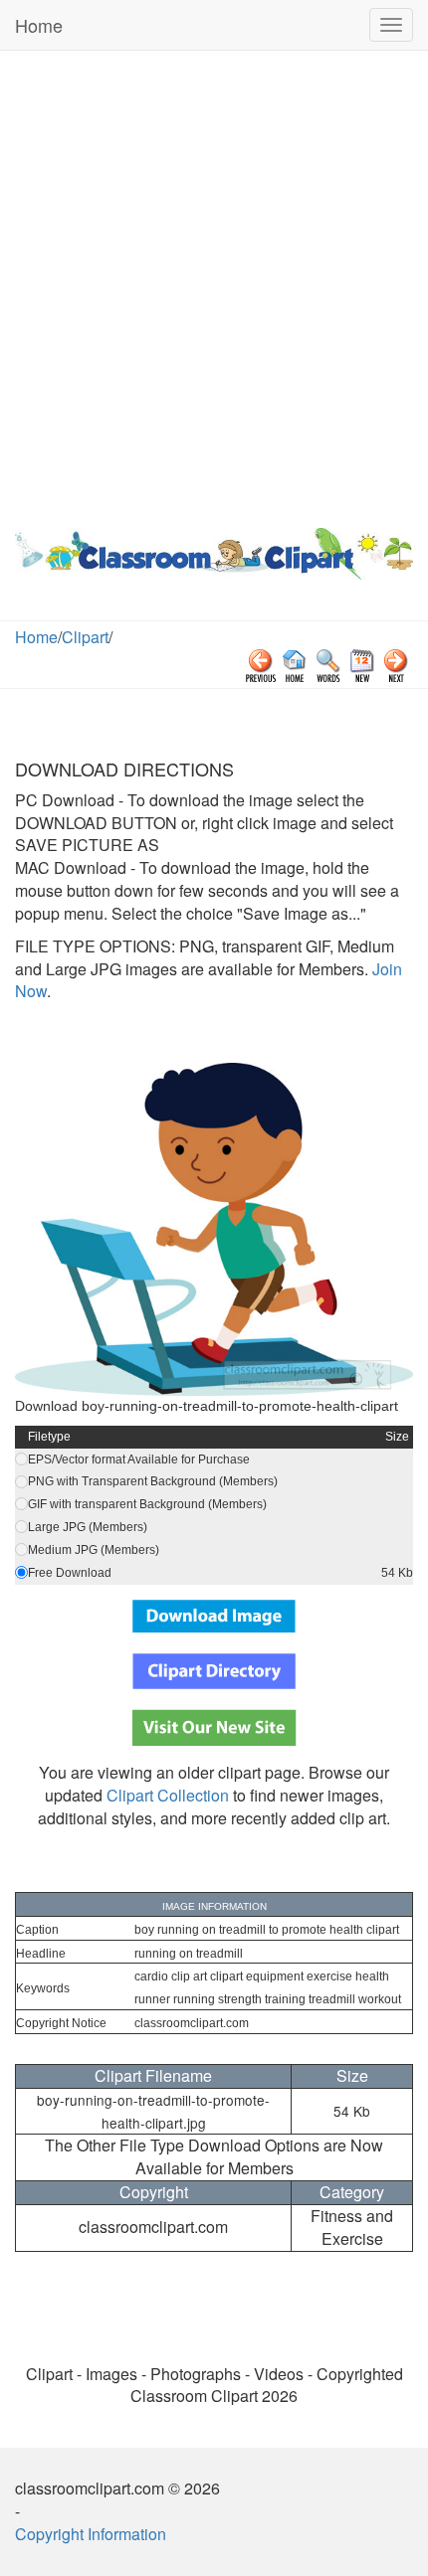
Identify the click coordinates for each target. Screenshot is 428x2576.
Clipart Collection (168, 1795)
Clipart (85, 637)
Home (39, 25)
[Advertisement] (214, 284)
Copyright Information (91, 2534)
